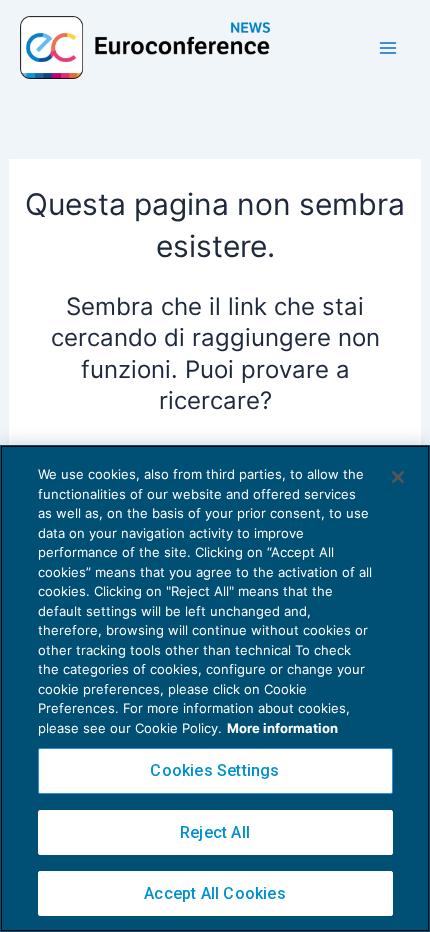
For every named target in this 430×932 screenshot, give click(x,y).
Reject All (215, 832)
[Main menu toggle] (388, 48)
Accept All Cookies (215, 893)
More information (282, 728)
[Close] (398, 477)
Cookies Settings (214, 770)
